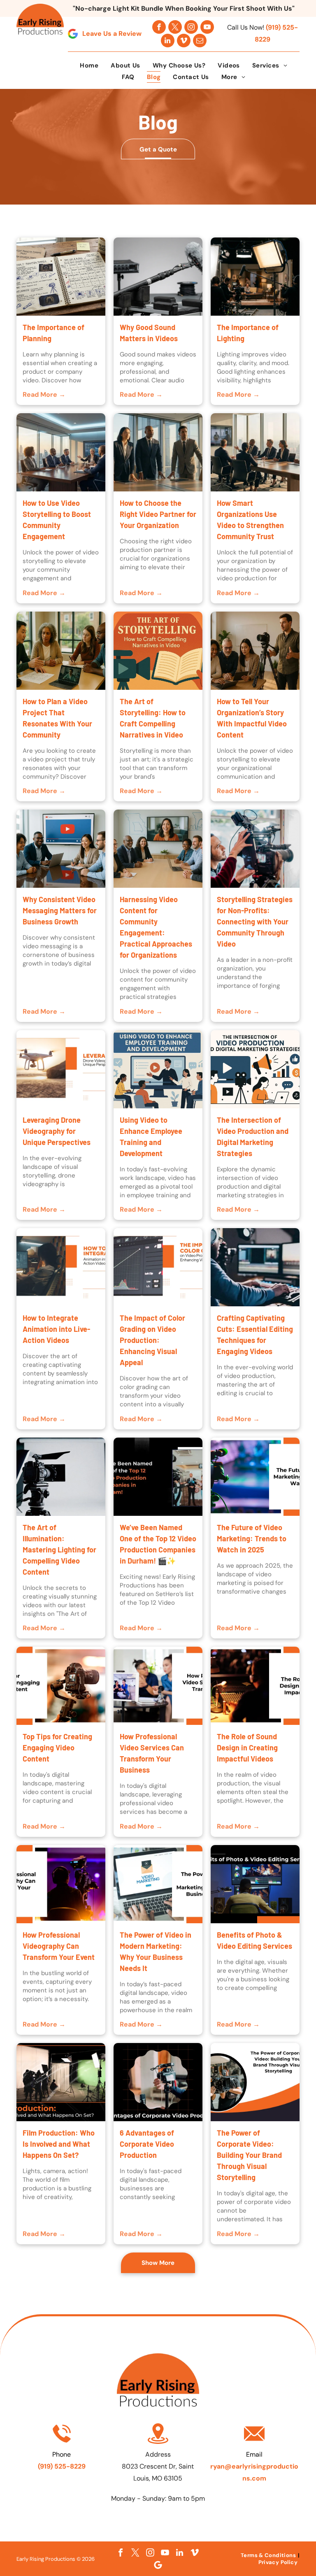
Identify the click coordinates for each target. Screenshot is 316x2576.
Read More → (44, 394)
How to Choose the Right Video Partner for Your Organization (158, 514)
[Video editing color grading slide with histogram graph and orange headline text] (158, 1267)
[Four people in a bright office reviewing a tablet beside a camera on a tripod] (255, 651)
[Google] (158, 2565)
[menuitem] (89, 65)
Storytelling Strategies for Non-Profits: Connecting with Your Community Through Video (255, 921)
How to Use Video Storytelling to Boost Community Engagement (57, 520)
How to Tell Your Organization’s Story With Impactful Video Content (252, 718)
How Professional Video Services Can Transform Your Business (152, 1753)
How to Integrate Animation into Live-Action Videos (56, 1329)
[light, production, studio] (255, 277)
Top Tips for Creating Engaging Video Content (57, 1748)
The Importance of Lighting (248, 333)
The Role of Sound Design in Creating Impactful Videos (247, 1748)
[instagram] (191, 27)
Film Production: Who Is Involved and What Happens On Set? (59, 2144)
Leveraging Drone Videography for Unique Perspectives (57, 1131)
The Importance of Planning (53, 333)
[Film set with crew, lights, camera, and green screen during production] (61, 2082)
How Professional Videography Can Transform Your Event (59, 1946)
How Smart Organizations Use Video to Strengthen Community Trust (250, 520)
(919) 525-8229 (62, 2466)
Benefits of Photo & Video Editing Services (254, 1940)
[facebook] (159, 27)
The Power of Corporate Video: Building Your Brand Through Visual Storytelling (249, 2155)
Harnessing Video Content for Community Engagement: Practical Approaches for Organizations (156, 927)
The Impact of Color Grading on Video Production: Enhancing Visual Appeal (152, 1340)
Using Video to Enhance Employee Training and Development (151, 1137)
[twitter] (175, 27)
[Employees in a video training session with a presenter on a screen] (158, 1069)
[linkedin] (168, 41)
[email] (200, 41)
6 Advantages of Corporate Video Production (147, 2144)
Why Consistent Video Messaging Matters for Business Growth (60, 910)
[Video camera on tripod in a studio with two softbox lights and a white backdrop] (61, 1477)
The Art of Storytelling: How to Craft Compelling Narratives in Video (153, 718)
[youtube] (207, 27)
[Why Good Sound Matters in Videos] (158, 277)
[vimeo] (184, 41)
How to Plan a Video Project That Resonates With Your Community (57, 718)
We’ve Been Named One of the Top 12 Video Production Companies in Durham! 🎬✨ (158, 1544)
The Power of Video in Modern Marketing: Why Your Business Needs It (156, 1951)
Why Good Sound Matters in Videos (149, 333)
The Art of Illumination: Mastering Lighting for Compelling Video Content (59, 1550)
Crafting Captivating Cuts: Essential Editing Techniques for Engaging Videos (255, 1335)
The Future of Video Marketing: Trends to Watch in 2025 (252, 1538)
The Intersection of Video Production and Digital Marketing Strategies (253, 1137)
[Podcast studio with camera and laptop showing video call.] (158, 1686)
